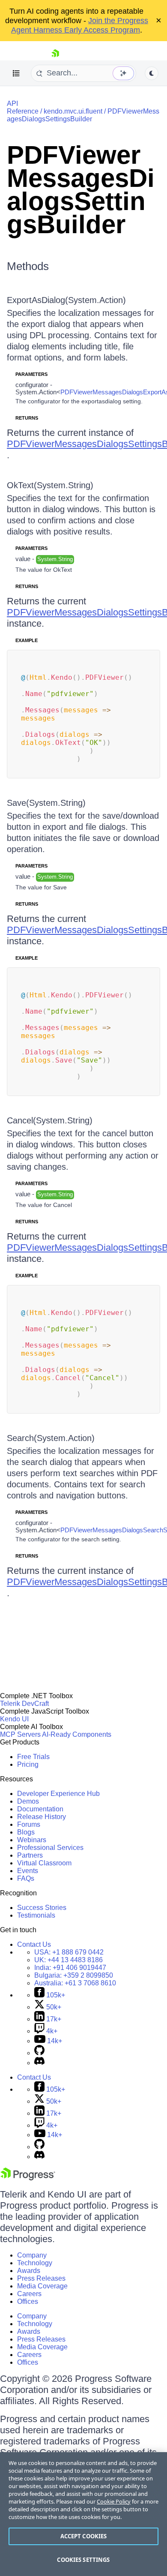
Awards (29, 2271)
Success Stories (42, 1908)
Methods (28, 266)
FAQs (26, 1878)
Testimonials (36, 1915)
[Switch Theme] (152, 73)
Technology (35, 2263)
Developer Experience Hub (58, 1794)
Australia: (75, 1983)
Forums (29, 1824)
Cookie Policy (114, 2501)
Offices (28, 2301)
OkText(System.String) (50, 485)
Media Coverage (42, 2286)
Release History (42, 1817)
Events (28, 1871)
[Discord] (39, 2063)
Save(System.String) (46, 803)
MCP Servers (20, 1734)
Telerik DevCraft (24, 1704)
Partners (30, 1855)
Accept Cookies (84, 2536)
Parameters (31, 374)
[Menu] (16, 73)
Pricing (28, 1764)
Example (27, 640)
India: (70, 1968)
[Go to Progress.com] (28, 2178)
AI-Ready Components (77, 1734)
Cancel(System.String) (50, 1120)
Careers (29, 2294)
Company (32, 2255)
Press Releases (41, 2278)
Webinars (32, 1840)
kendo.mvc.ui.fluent (73, 111)
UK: (69, 1960)
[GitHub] (39, 2053)
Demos (28, 1801)
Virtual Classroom (44, 1863)
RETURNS (27, 418)
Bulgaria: (74, 1975)
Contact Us (34, 1944)
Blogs (26, 1832)
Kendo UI (14, 1719)
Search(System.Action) (51, 1438)
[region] (83, 2514)
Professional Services (50, 1848)
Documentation (40, 1809)
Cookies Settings (83, 2560)
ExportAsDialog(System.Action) (66, 300)
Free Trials (33, 1757)
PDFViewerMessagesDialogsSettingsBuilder (83, 115)
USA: (69, 1952)
